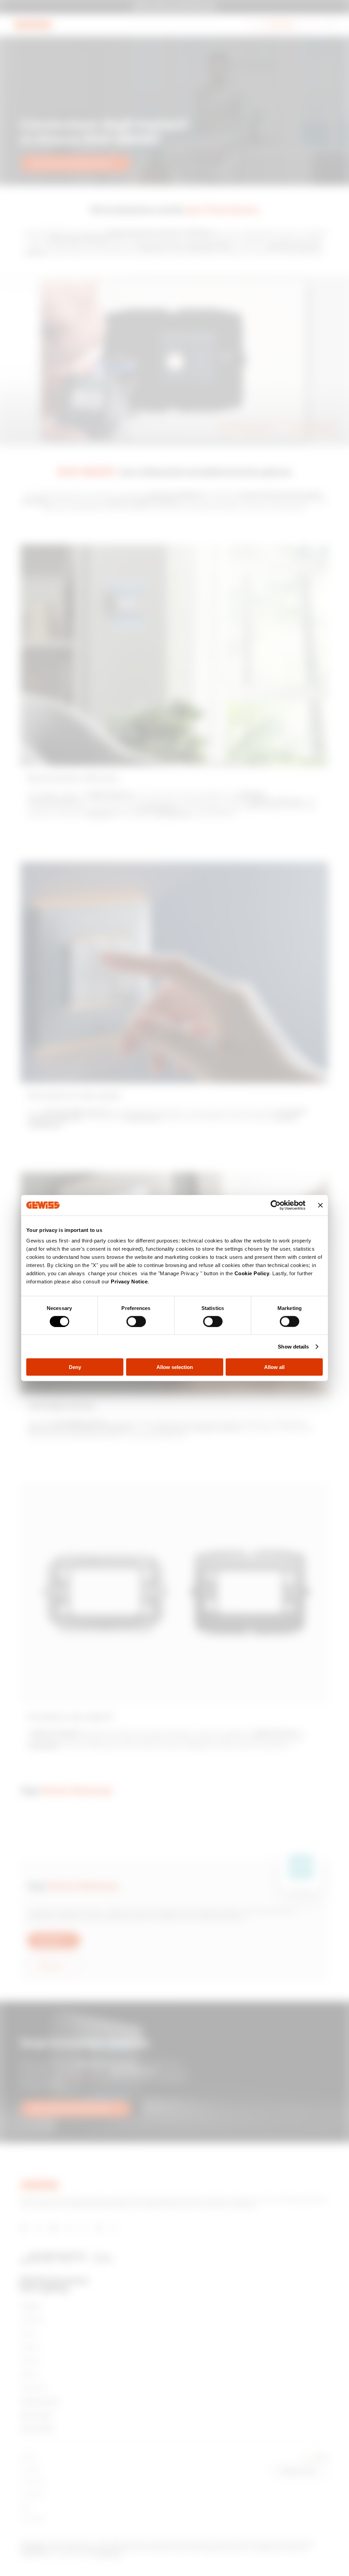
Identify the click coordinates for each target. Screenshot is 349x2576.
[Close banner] (320, 1205)
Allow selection (175, 1367)
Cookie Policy (252, 1273)
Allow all (274, 1367)
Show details (293, 1346)
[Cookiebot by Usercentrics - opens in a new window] (276, 1205)
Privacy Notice (129, 1282)
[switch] (136, 1321)
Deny (75, 1367)
